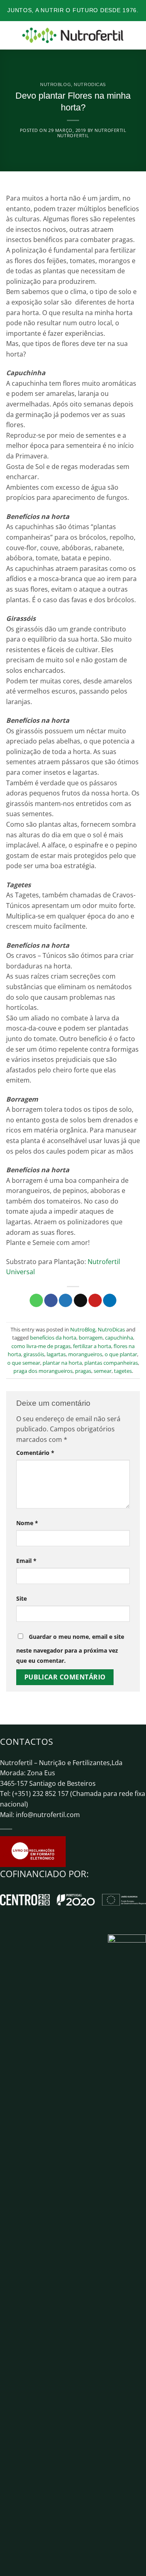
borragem (91, 1338)
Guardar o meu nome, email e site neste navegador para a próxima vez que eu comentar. (70, 1649)
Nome (27, 1523)
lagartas (56, 1354)
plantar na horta (62, 1363)
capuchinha (119, 1338)
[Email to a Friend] (81, 1301)
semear (103, 1371)
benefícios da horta (53, 1338)
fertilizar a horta (92, 1346)
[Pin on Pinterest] (95, 1301)
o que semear (24, 1363)
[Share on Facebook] (51, 1301)
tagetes (123, 1371)
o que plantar (121, 1354)
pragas (83, 1371)
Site (21, 1598)
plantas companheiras (111, 1363)
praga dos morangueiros (43, 1371)
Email (26, 1561)
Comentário (35, 1453)
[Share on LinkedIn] (110, 1301)
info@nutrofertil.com (48, 1815)
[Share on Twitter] (65, 1301)
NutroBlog (56, 84)
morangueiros (85, 1354)
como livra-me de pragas (41, 1346)
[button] (11, 35)
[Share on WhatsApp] (36, 1301)
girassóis (34, 1354)
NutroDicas (90, 84)
